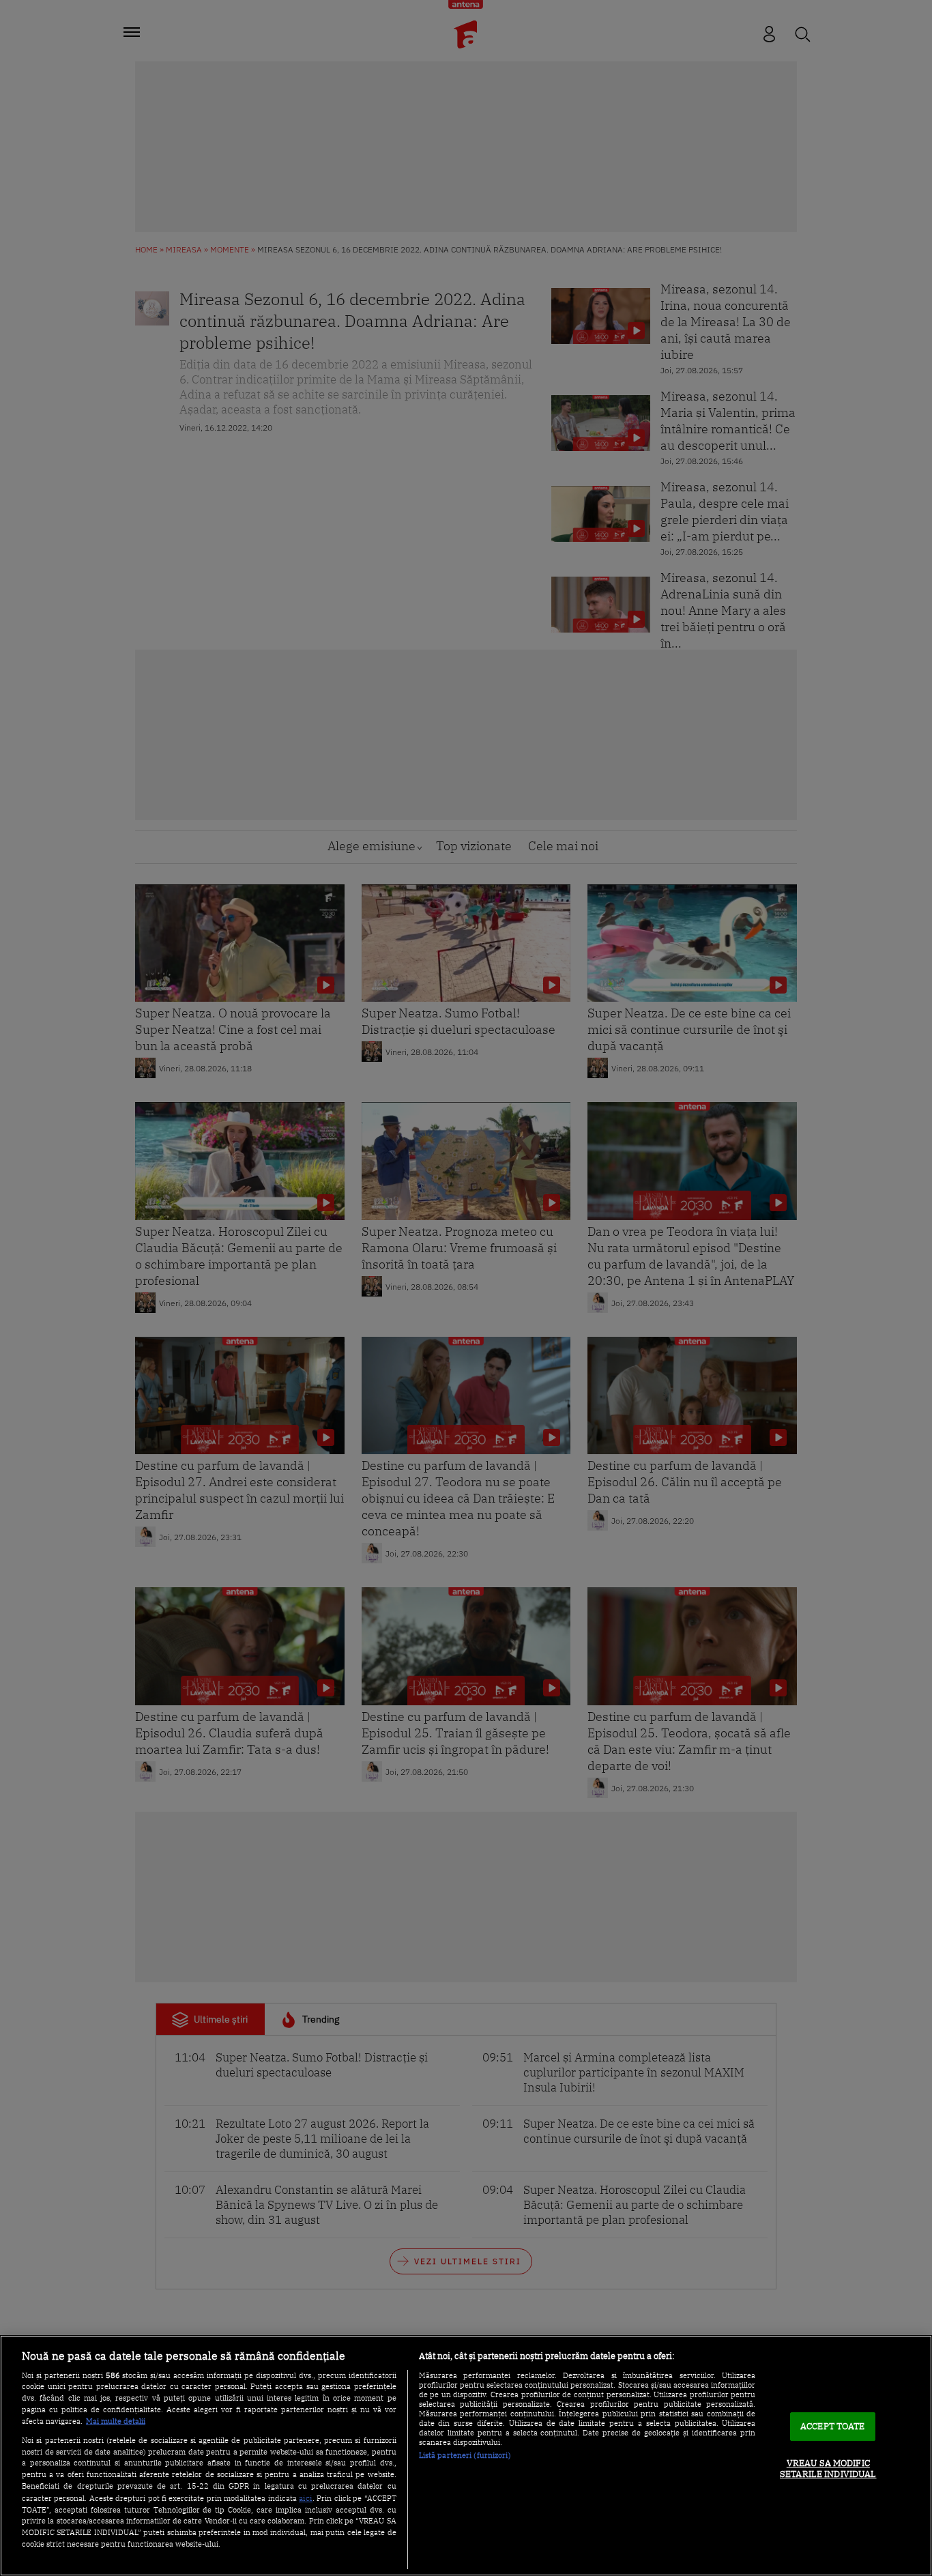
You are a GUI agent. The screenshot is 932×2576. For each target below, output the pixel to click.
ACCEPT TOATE (833, 2427)
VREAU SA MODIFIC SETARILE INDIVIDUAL (828, 2469)
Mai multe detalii (116, 2421)
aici (306, 2498)
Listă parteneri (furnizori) (465, 2455)
